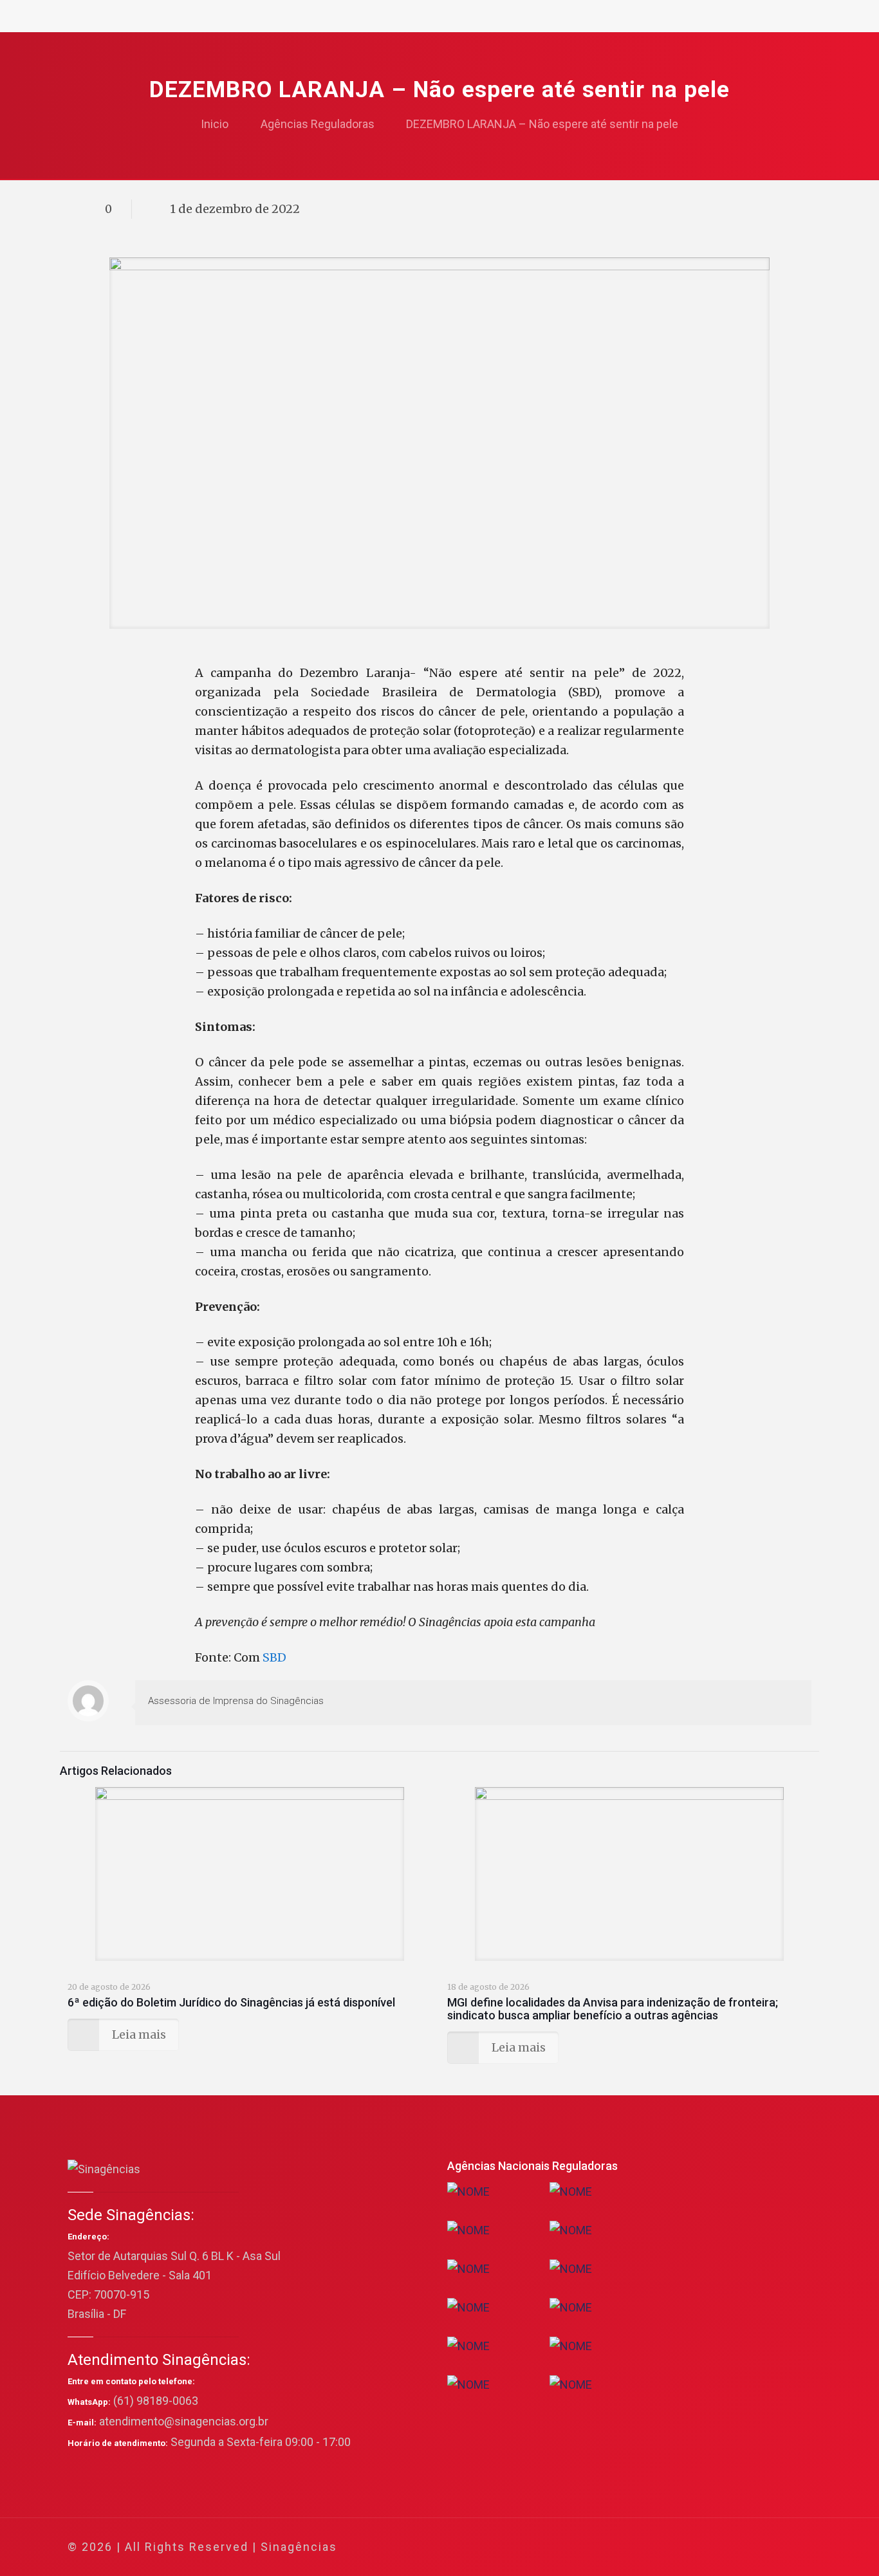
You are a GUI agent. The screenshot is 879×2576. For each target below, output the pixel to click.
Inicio (215, 124)
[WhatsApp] (661, 2547)
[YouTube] (713, 2547)
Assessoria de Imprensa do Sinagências (236, 1701)
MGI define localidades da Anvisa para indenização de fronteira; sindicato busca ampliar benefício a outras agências (613, 2009)
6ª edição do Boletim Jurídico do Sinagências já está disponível (231, 2002)
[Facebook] (678, 2547)
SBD (274, 1657)
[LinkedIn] (730, 2547)
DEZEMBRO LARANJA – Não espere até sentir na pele (542, 124)
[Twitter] (695, 2547)
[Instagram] (747, 2547)
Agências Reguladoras (318, 124)
